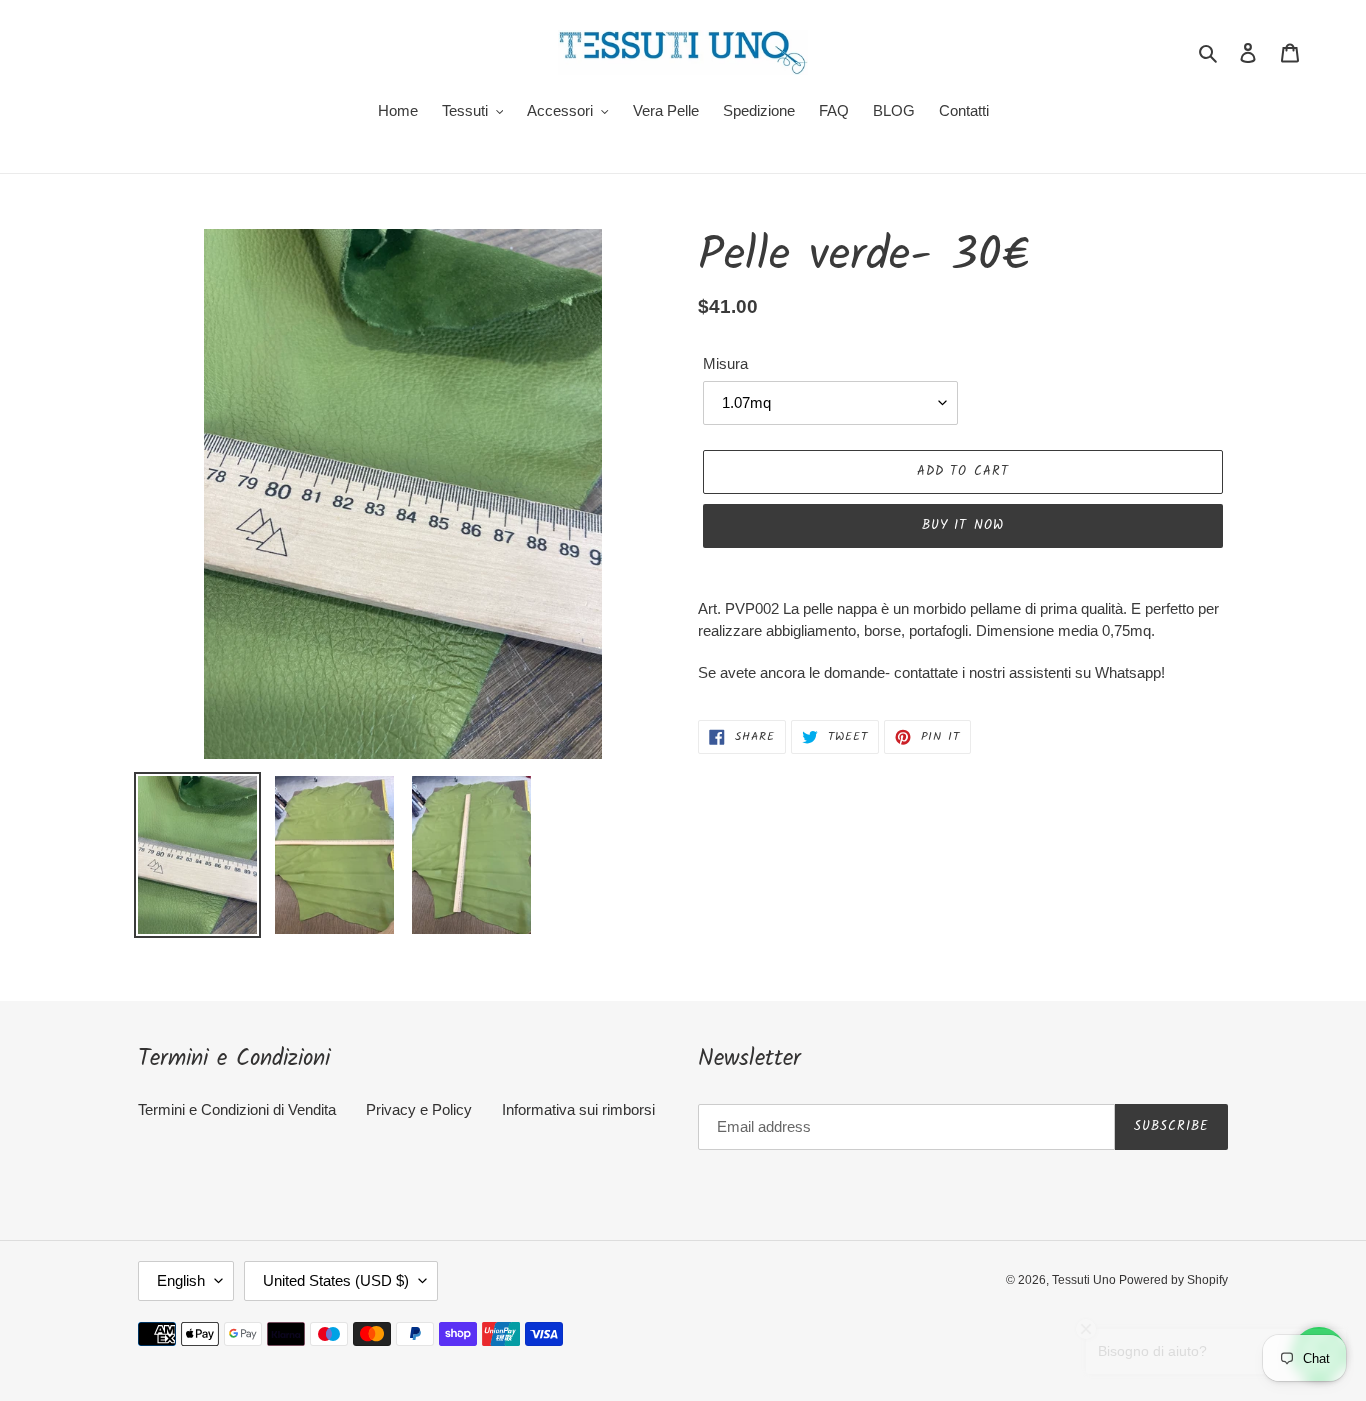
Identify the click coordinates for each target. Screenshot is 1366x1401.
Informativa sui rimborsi (578, 1109)
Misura (725, 363)
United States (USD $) (336, 1280)
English (181, 1280)
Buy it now (962, 525)
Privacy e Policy (419, 1109)
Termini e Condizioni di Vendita (237, 1109)
